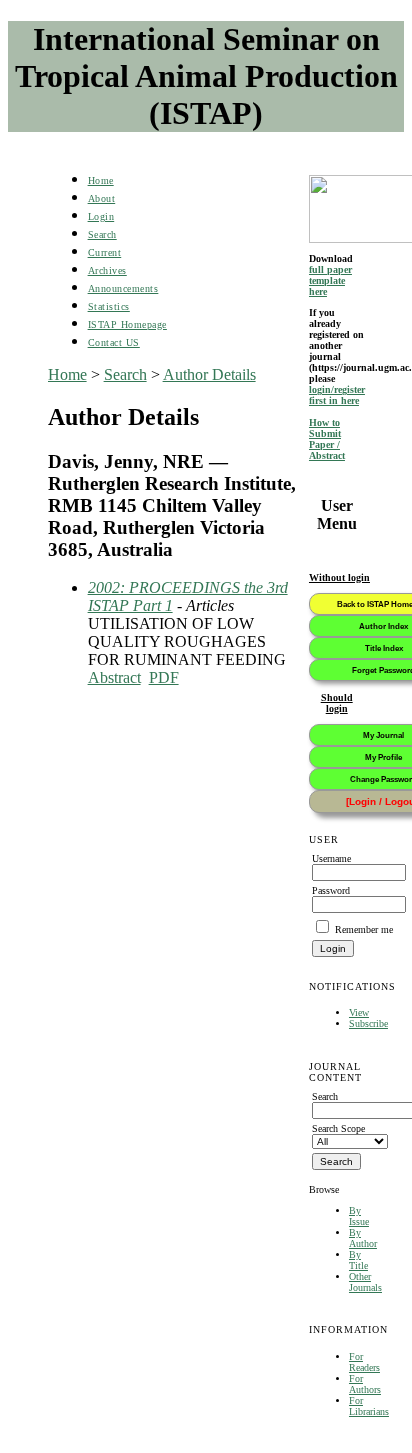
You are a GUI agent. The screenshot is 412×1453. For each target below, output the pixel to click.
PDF (164, 677)
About (102, 198)
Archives (107, 270)
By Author (363, 1238)
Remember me (364, 929)
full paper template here (330, 280)
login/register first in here (337, 395)
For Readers (364, 1362)
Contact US (114, 342)
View (359, 1012)
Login (101, 216)
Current (105, 252)
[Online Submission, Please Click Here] (336, 209)
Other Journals (365, 1282)
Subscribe (368, 1023)
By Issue (359, 1216)
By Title (358, 1260)
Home (101, 180)
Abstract (114, 677)
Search (102, 234)
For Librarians (369, 1406)
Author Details (209, 374)
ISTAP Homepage (127, 324)
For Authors (365, 1384)
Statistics (109, 306)
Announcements (123, 288)
